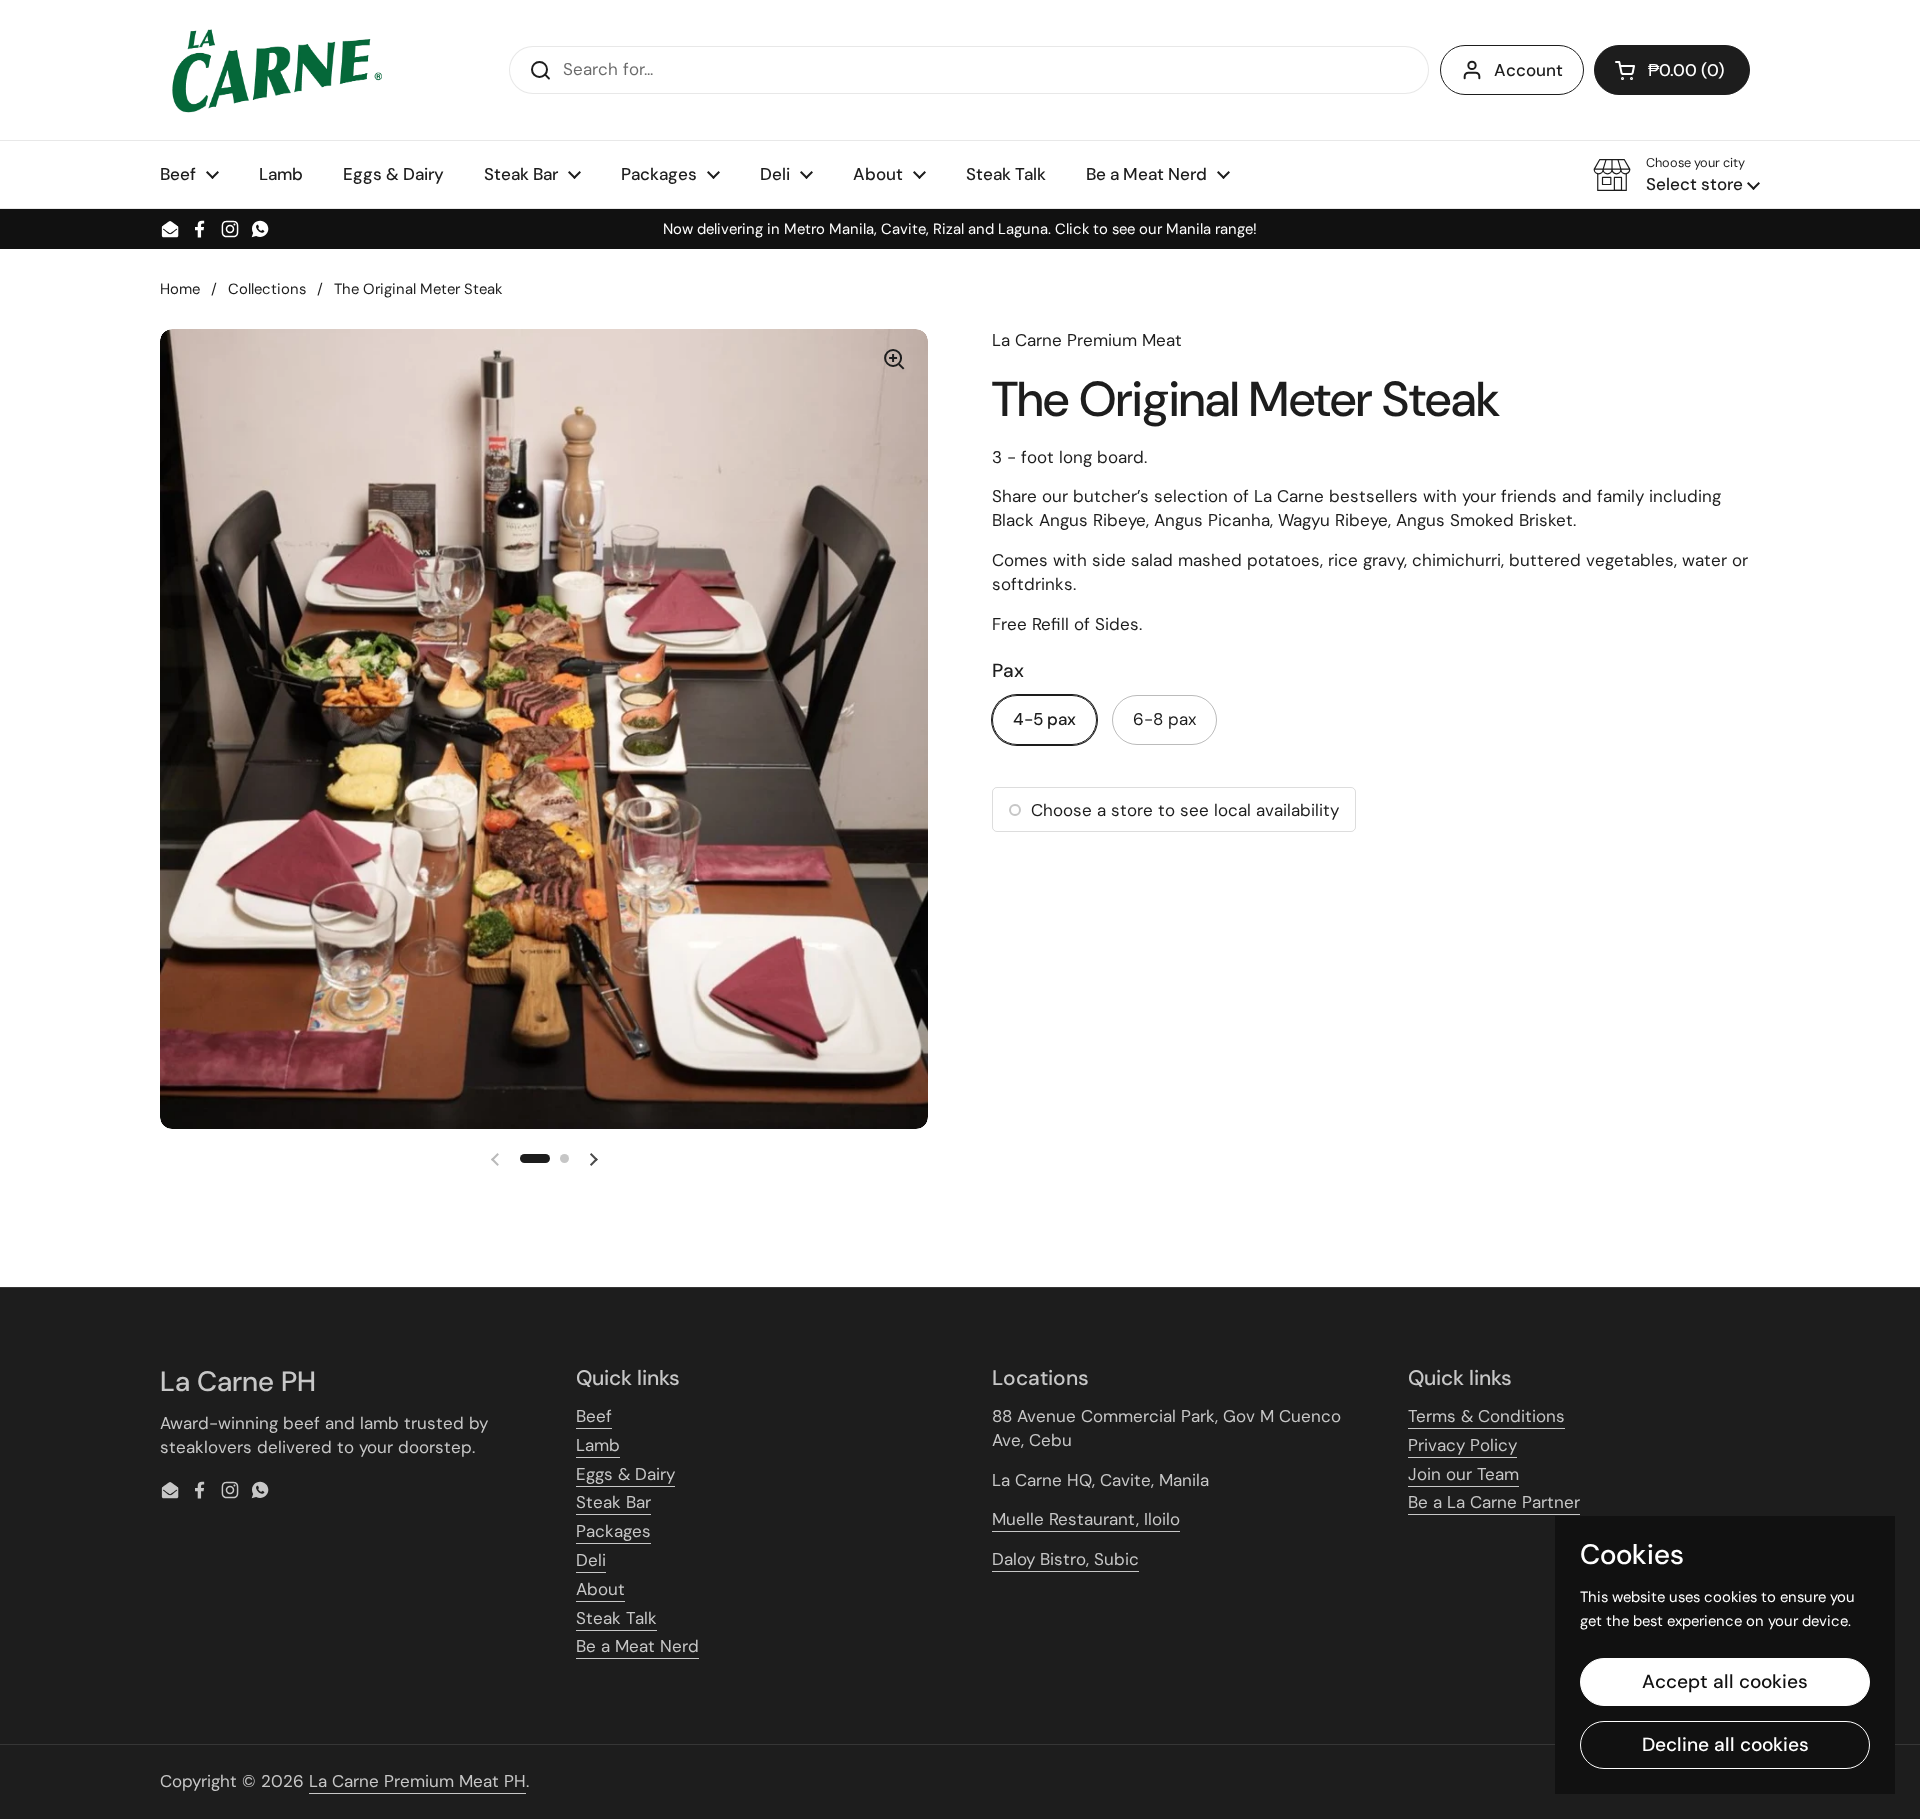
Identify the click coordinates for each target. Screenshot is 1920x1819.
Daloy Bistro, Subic (1065, 1559)
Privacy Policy (1462, 1445)
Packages (613, 1531)
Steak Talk (616, 1618)
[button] (1672, 70)
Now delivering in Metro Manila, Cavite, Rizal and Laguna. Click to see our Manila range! (960, 229)
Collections (267, 289)
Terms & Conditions (1486, 1416)
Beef (594, 1416)
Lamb (598, 1445)
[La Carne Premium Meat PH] (274, 70)
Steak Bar (613, 1502)
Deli (591, 1560)
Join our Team (1463, 1474)
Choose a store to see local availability (1185, 810)
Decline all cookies (1725, 1744)
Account (1528, 70)
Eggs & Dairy (625, 1474)
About (600, 1589)
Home (180, 289)
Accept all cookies (1725, 1681)
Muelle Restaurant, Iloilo (1086, 1519)
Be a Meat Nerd (637, 1646)
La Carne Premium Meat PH (417, 1781)
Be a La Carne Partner (1494, 1502)
